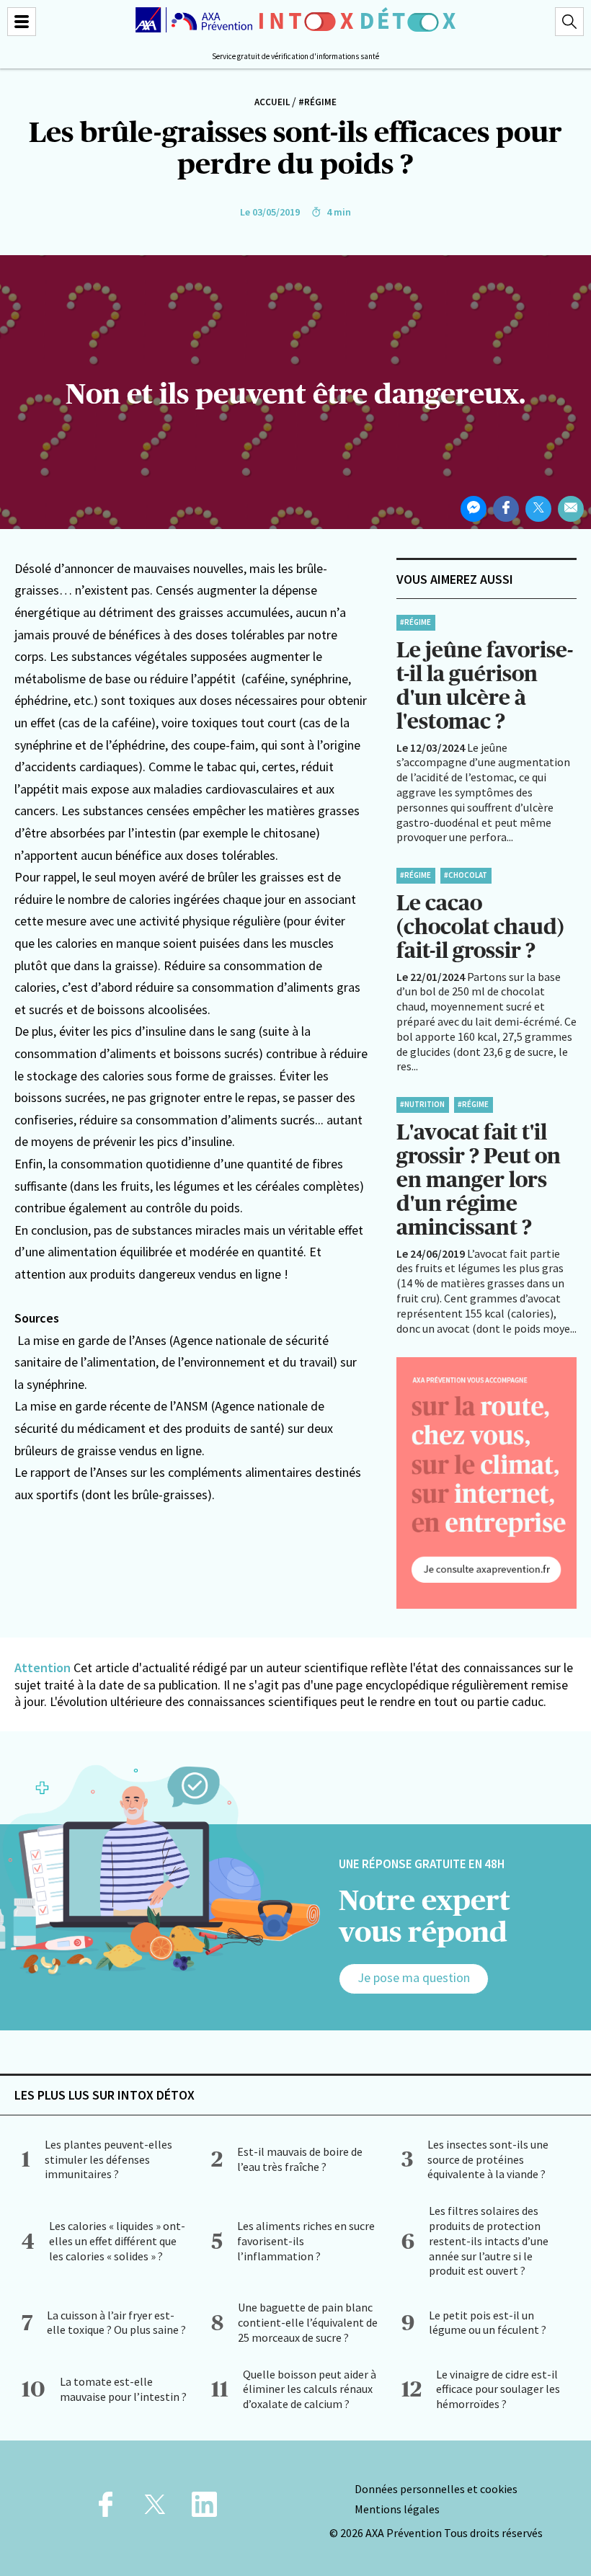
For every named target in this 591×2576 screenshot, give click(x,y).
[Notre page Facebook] (106, 2509)
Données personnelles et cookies (436, 2489)
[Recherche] (569, 22)
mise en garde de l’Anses (101, 1340)
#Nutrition (422, 1104)
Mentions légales (397, 2509)
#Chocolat (466, 875)
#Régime (317, 102)
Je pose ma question (414, 1977)
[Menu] (22, 22)
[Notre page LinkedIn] (204, 2509)
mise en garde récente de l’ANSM (119, 1406)
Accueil (272, 102)
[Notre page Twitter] (155, 2509)
